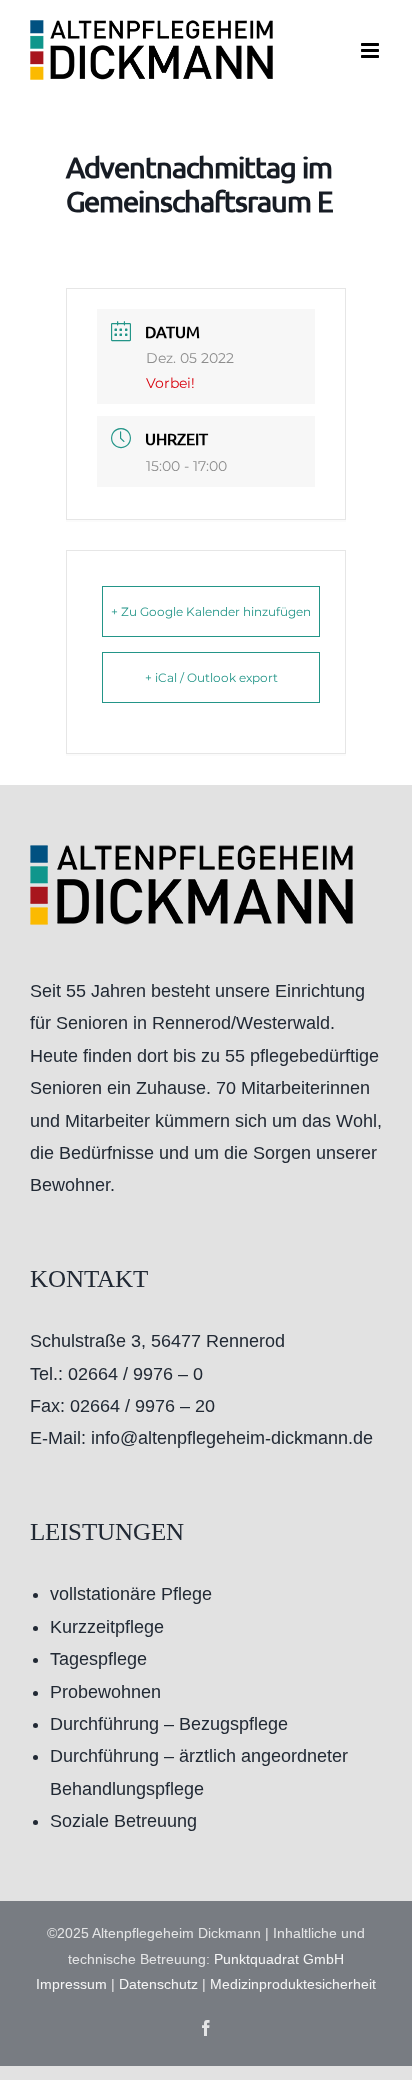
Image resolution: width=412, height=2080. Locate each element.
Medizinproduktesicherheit (293, 1984)
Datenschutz (158, 1984)
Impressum (71, 1984)
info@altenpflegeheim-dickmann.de (232, 1438)
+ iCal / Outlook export (211, 677)
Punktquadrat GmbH (279, 1959)
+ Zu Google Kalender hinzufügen (211, 611)
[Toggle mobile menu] (371, 50)
